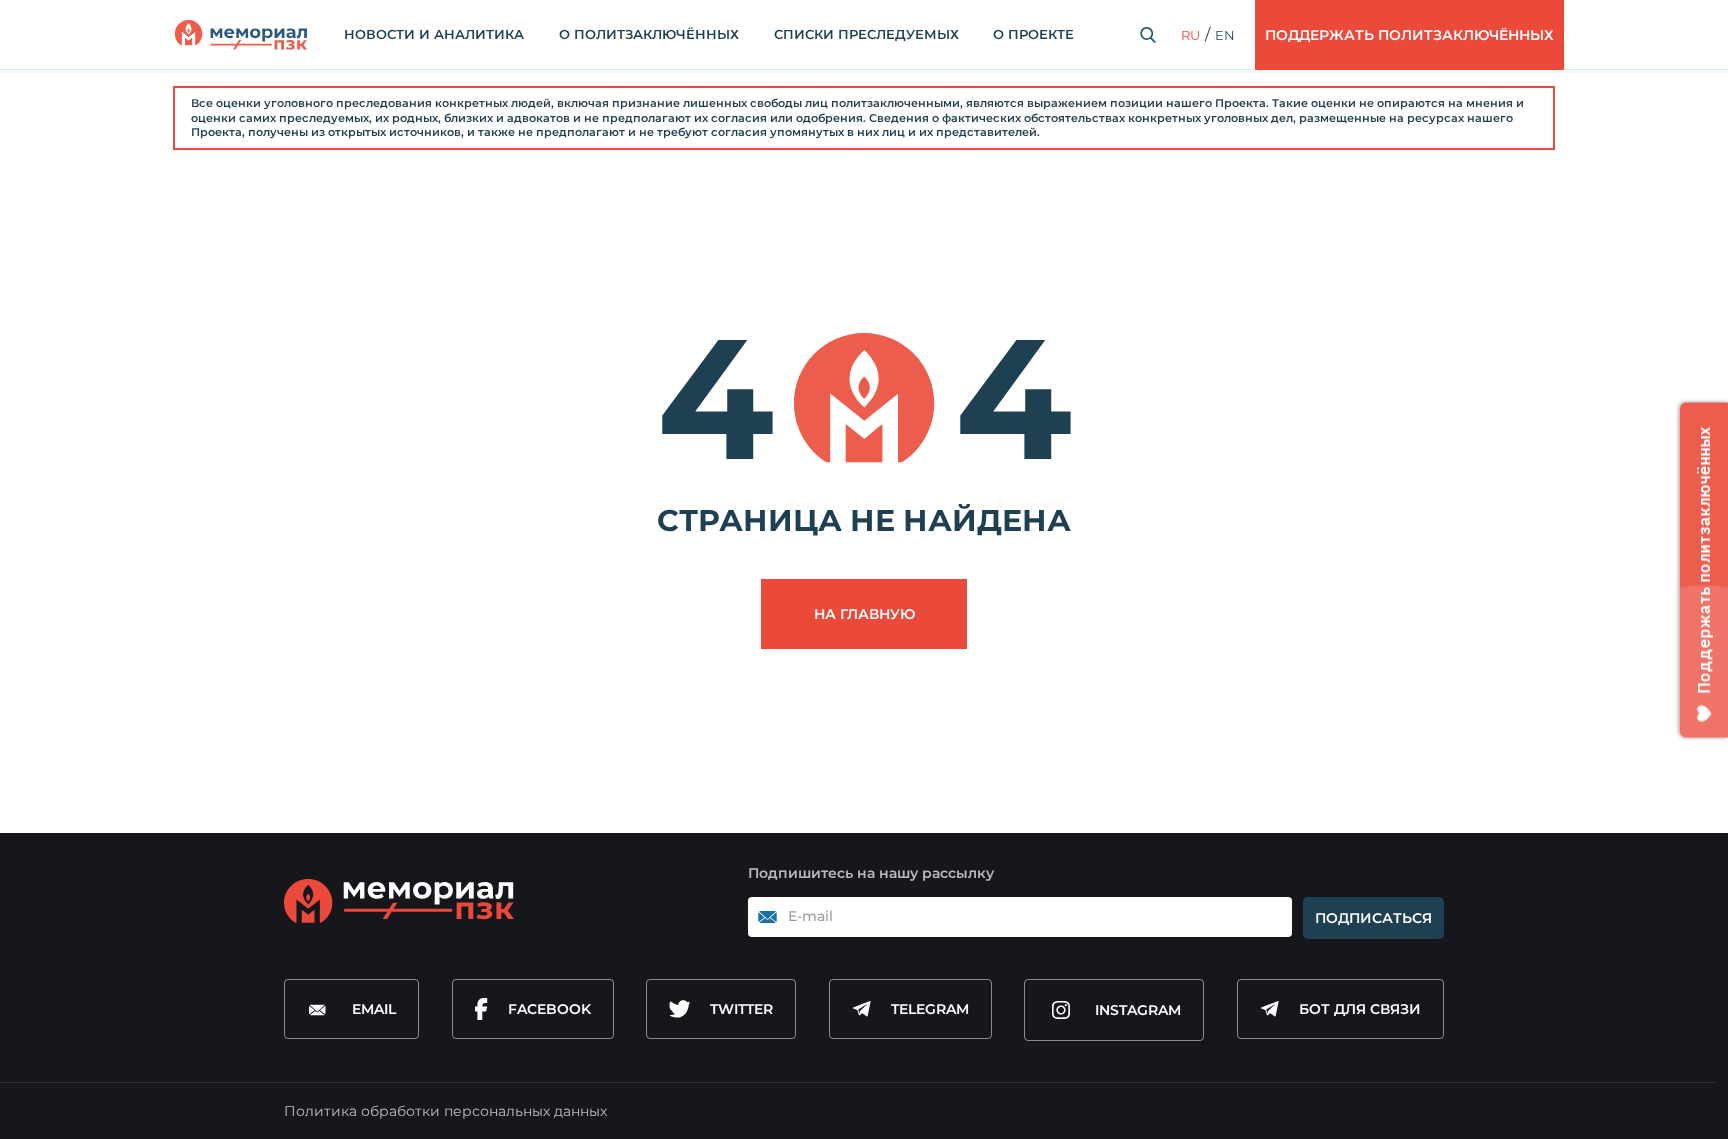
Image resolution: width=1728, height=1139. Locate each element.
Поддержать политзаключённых (1409, 35)
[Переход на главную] (241, 35)
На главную (864, 614)
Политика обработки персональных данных (445, 1111)
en (1225, 35)
